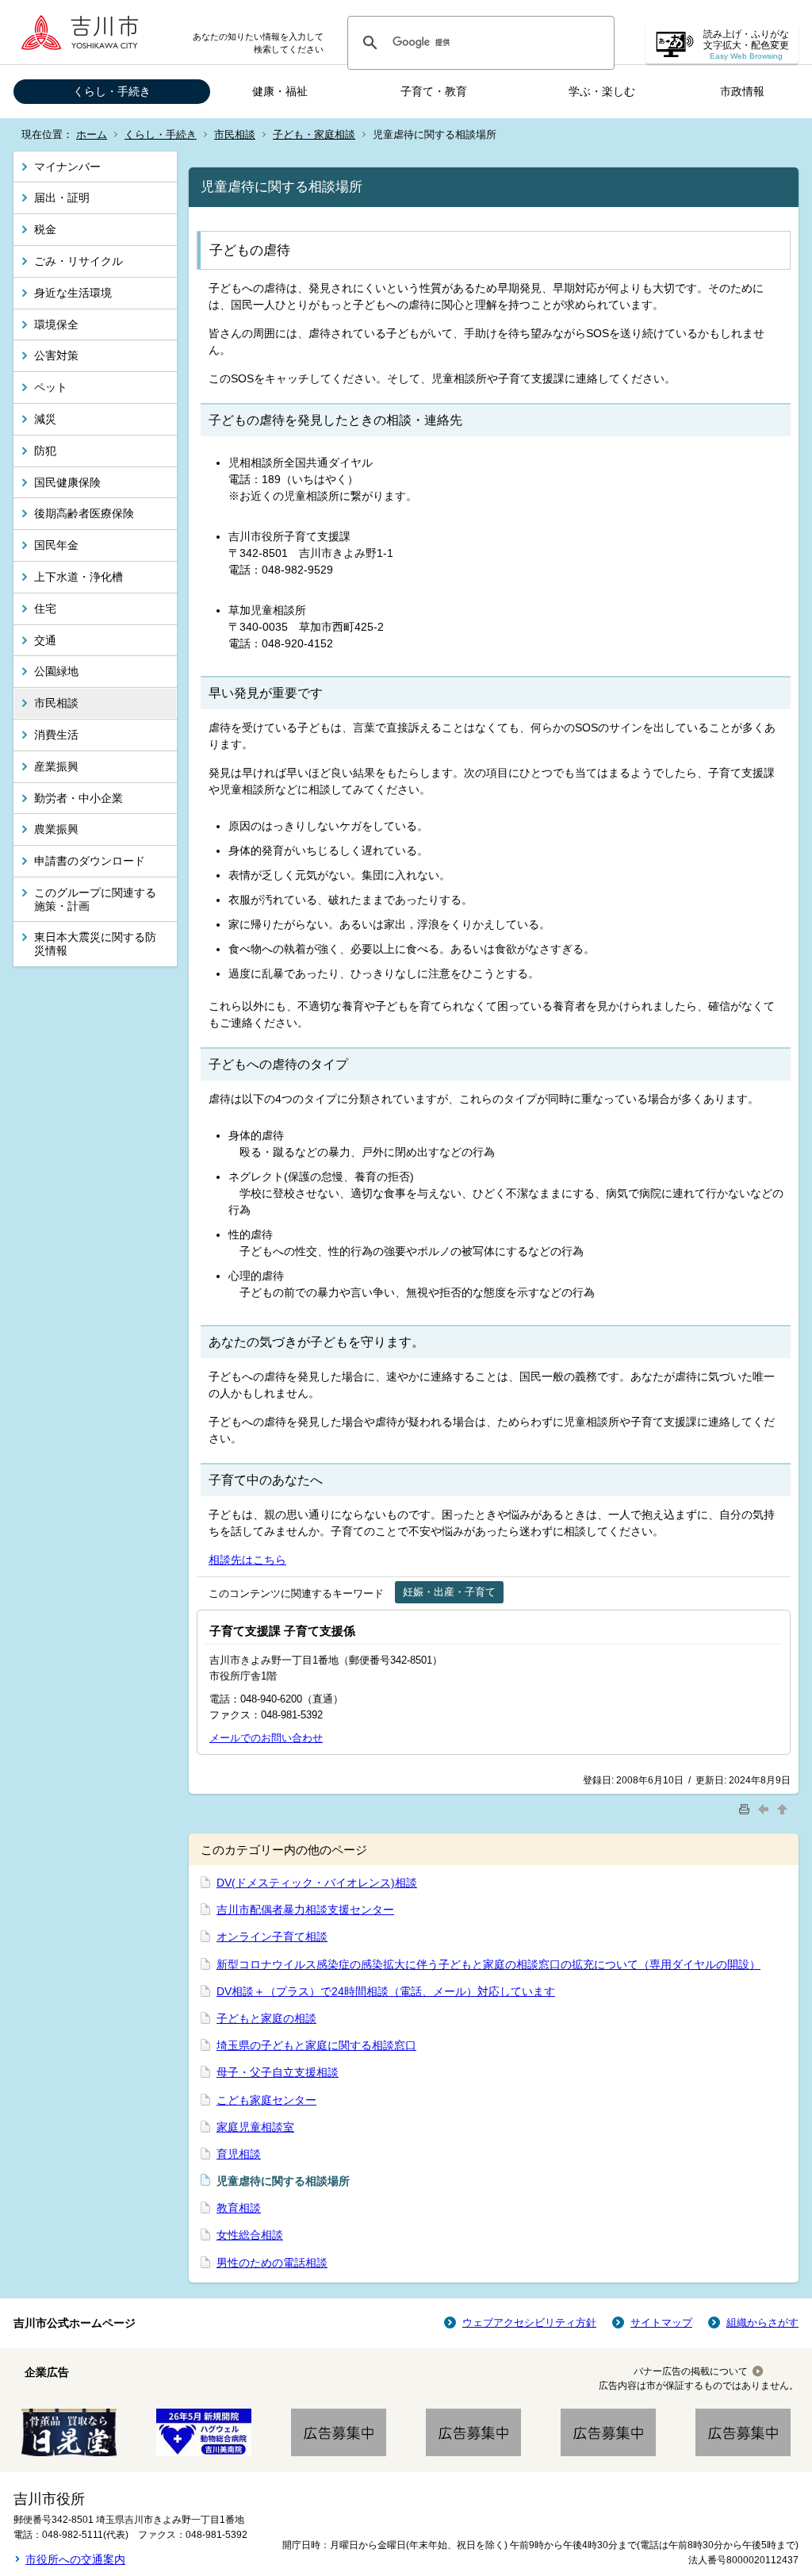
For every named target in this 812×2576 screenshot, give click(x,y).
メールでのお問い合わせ (266, 1738)
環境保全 (56, 324)
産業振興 (56, 766)
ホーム (92, 134)
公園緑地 (56, 671)
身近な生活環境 (73, 293)
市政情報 (742, 91)
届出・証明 (62, 198)
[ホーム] (85, 32)
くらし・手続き (112, 91)
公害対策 (56, 355)
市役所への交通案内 (75, 2559)
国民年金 (56, 545)
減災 (45, 419)
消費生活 (56, 735)
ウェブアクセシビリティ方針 (529, 2323)
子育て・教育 (434, 91)
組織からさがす (762, 2323)
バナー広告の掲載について (691, 2371)
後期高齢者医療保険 (84, 513)
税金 (45, 229)
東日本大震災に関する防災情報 (95, 944)
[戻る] (765, 1808)
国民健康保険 (67, 482)
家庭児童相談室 (255, 2127)
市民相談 (235, 134)
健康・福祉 (280, 91)
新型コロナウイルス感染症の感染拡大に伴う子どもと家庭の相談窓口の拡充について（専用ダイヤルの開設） (488, 1964)
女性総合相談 (250, 2235)
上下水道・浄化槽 (79, 577)
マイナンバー (67, 167)
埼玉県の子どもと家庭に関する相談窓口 (316, 2045)
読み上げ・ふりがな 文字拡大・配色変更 (746, 45)
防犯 (45, 451)
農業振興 (56, 829)
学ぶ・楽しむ (602, 91)
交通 (45, 640)
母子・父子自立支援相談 (278, 2072)
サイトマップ (661, 2323)
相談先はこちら (247, 1560)
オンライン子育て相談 (272, 1937)
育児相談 (239, 2154)
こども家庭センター (266, 2100)
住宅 (45, 608)
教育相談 (239, 2208)
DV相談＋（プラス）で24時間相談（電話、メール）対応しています (386, 1991)
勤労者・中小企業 (79, 798)
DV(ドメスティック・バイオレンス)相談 (317, 1883)
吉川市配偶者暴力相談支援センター (305, 1910)
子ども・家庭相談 (314, 134)
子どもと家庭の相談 (266, 2018)
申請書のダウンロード (90, 861)
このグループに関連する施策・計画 (95, 899)
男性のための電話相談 (272, 2263)
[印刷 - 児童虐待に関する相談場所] (746, 1808)
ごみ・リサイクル (79, 261)
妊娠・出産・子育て (449, 1592)
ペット (51, 387)
